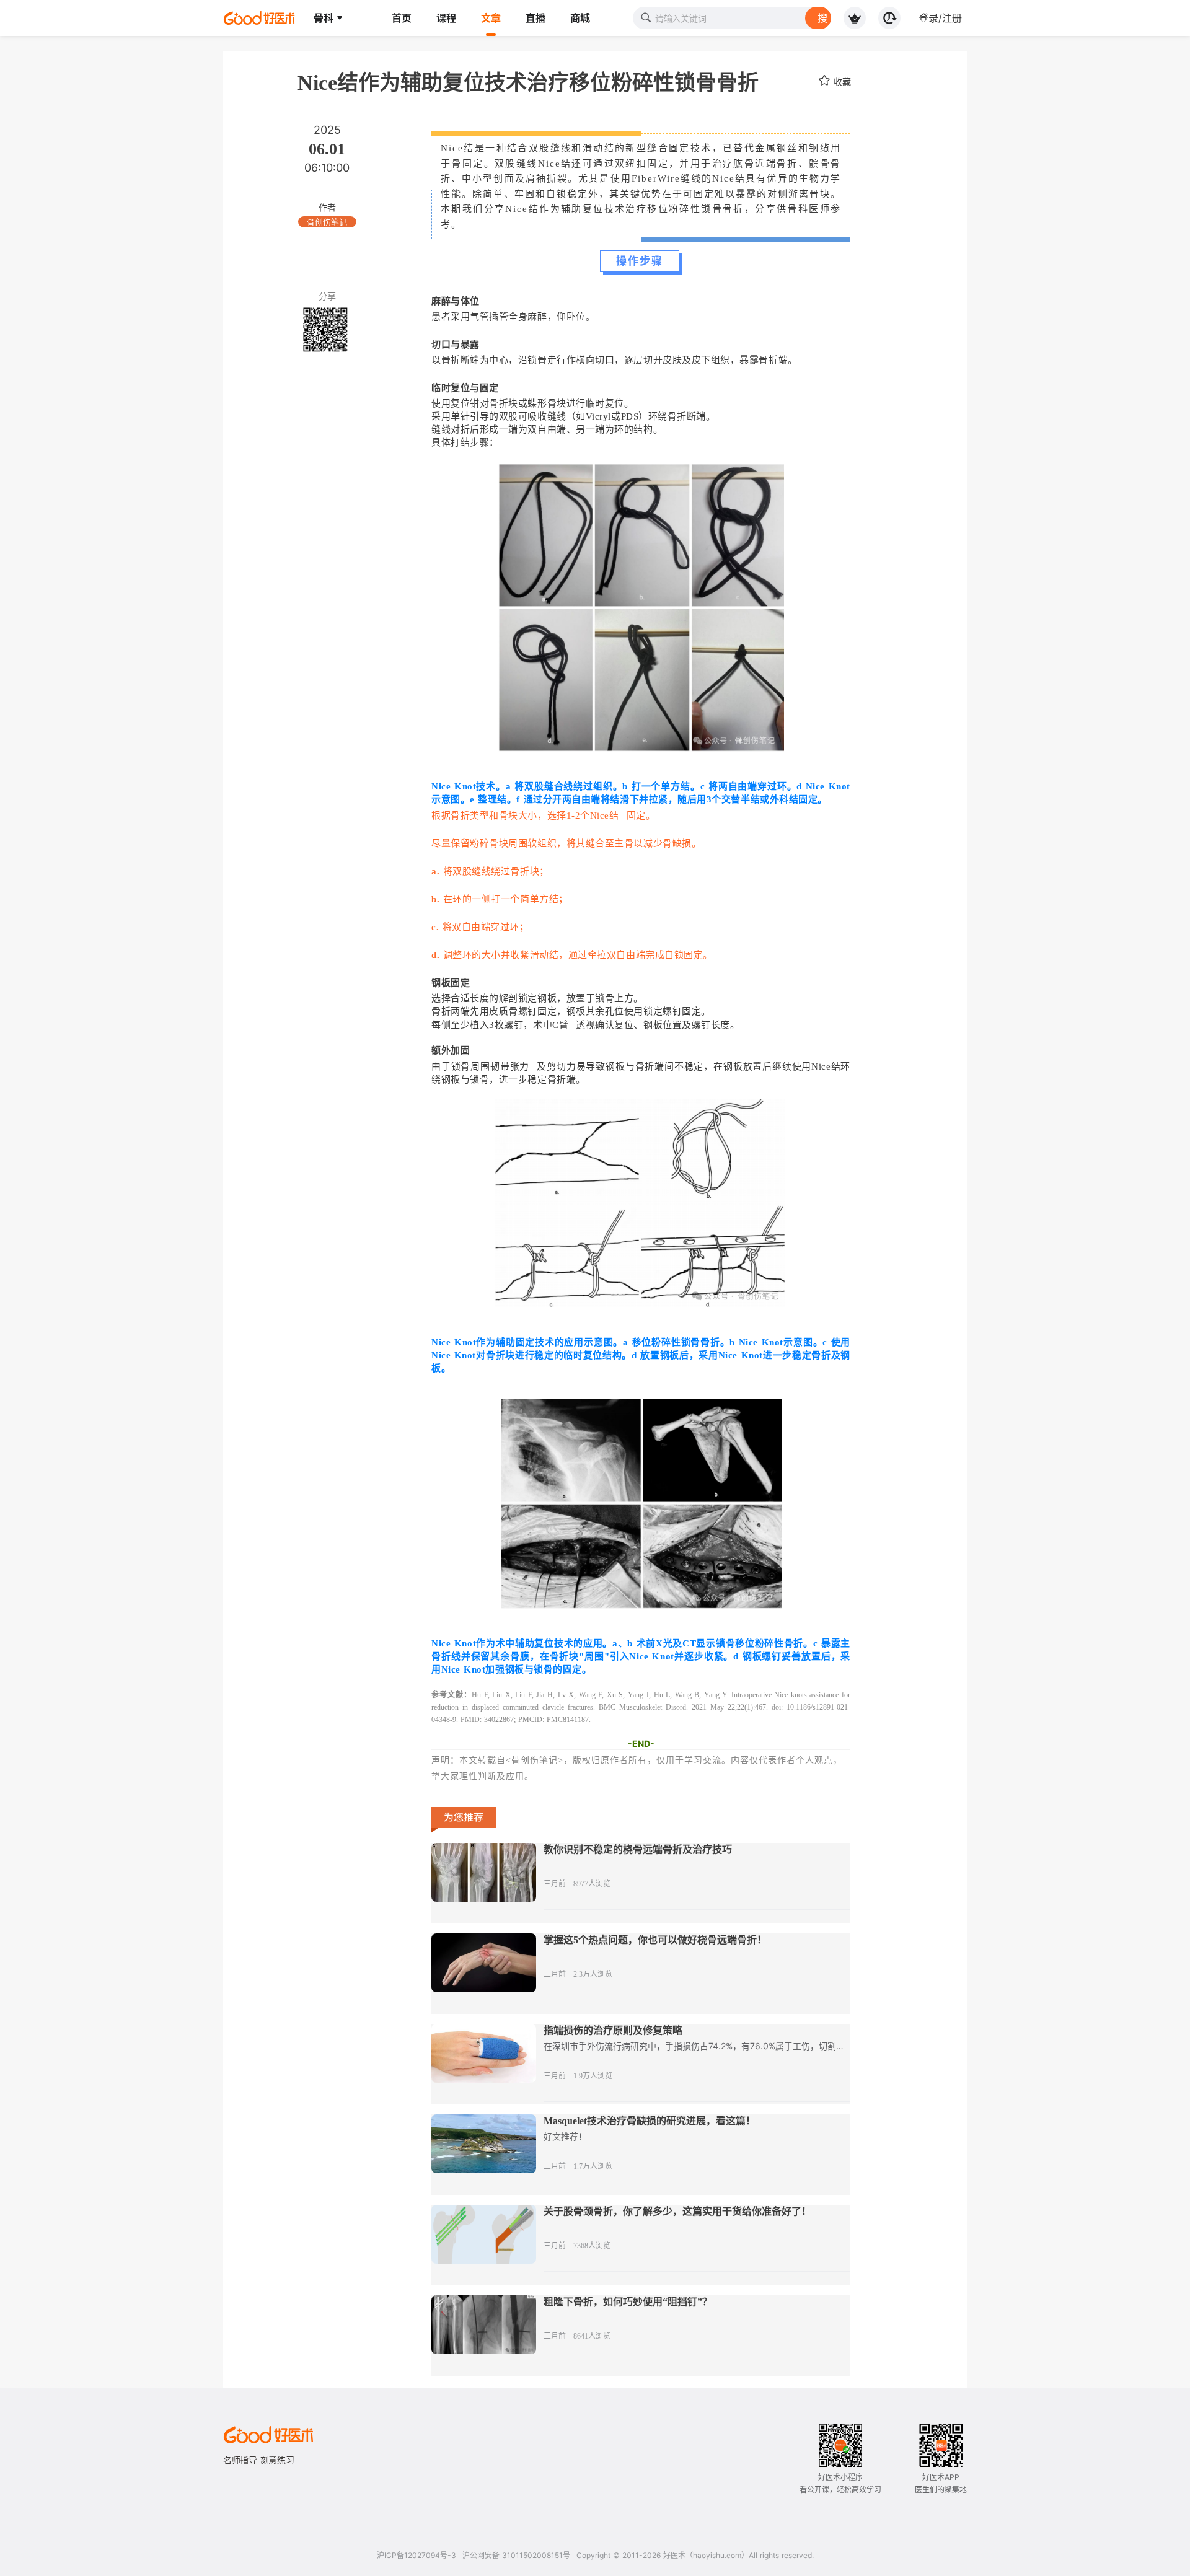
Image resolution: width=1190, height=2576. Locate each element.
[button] (328, 18)
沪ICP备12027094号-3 (416, 2555)
